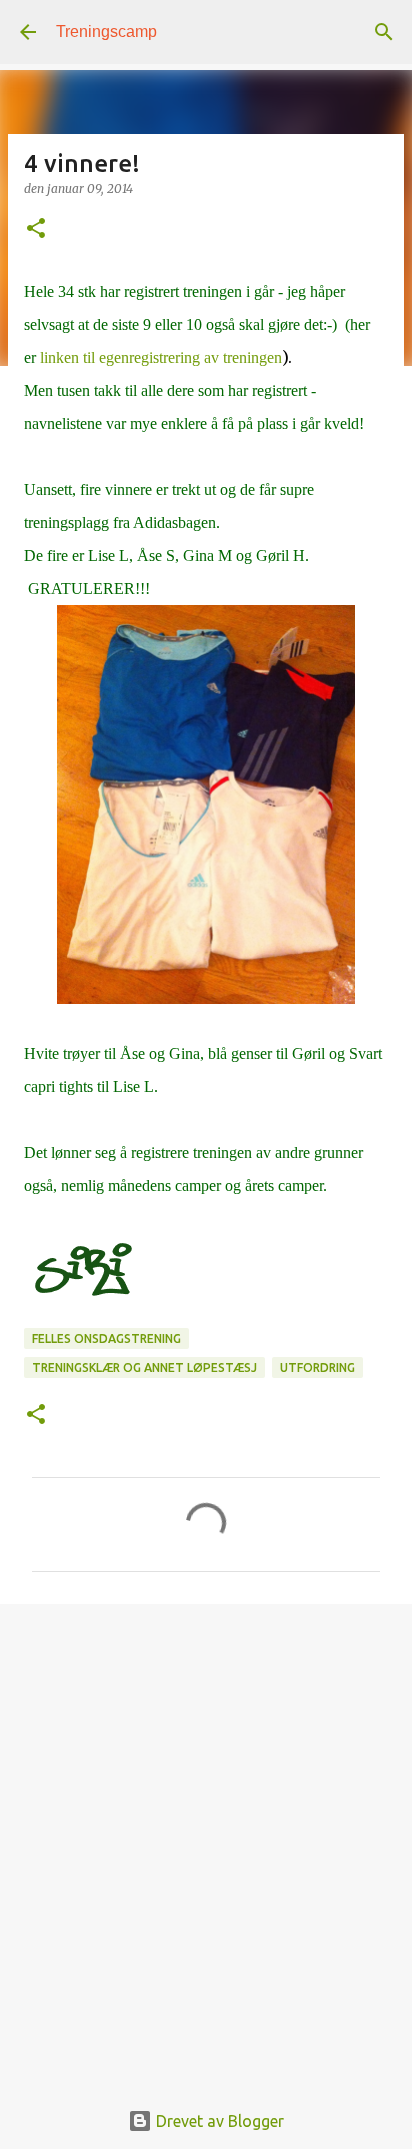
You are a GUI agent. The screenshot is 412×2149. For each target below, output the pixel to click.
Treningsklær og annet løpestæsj (144, 1367)
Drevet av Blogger (218, 2121)
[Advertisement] (206, 1840)
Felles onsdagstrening (106, 1338)
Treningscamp (106, 31)
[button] (36, 229)
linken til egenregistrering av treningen (161, 357)
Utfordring (317, 1367)
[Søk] (384, 32)
